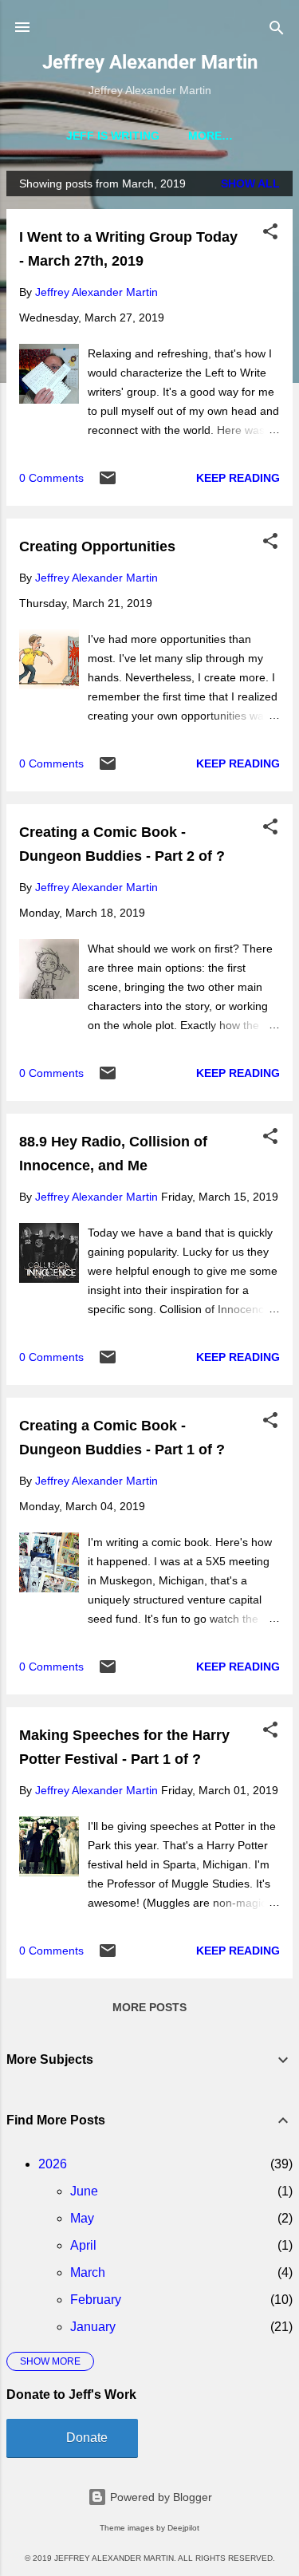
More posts (149, 2007)
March (88, 2272)
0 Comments (51, 478)
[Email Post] (108, 483)
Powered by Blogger (159, 2497)
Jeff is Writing (113, 136)
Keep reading (238, 478)
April (83, 2245)
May (82, 2218)
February (96, 2300)
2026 (53, 2164)
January (93, 2327)
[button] (270, 233)
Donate (87, 2438)
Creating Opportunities (97, 546)
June (84, 2191)
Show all (250, 183)
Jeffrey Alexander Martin (150, 62)
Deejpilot (183, 2528)
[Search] (277, 29)
